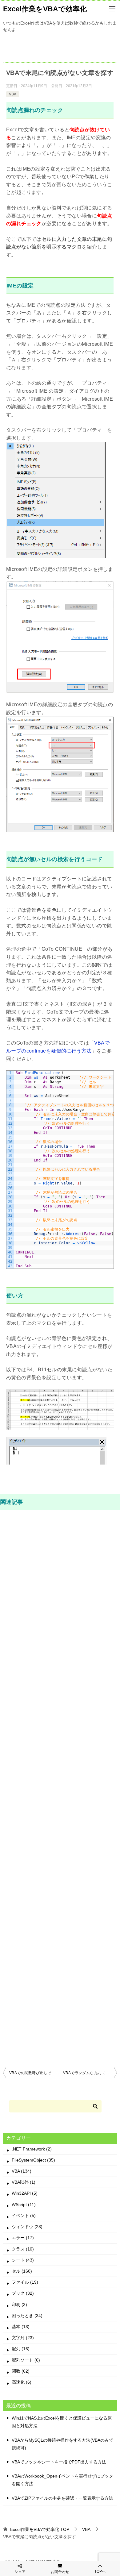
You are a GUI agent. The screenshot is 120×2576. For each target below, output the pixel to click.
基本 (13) (21, 2327)
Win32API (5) (25, 2193)
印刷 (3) (19, 2305)
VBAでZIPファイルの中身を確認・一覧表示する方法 (62, 2498)
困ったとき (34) (27, 2316)
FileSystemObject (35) (33, 2160)
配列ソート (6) (26, 2360)
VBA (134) (22, 2171)
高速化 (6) (22, 2382)
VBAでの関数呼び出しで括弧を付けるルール (35, 2073)
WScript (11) (24, 2204)
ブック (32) (23, 2293)
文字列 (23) (23, 2338)
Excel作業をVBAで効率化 (45, 9)
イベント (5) (24, 2216)
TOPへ (100, 2571)
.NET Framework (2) (32, 2149)
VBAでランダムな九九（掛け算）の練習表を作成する (90, 2073)
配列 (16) (21, 2349)
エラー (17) (23, 2238)
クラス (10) (23, 2249)
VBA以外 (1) (24, 2182)
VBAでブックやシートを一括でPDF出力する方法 (59, 2462)
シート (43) (23, 2260)
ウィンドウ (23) (27, 2227)
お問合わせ (60, 2572)
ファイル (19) (25, 2282)
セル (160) (22, 2271)
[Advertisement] (60, 1788)
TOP (40, 2529)
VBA (13, 94)
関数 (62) (21, 2371)
